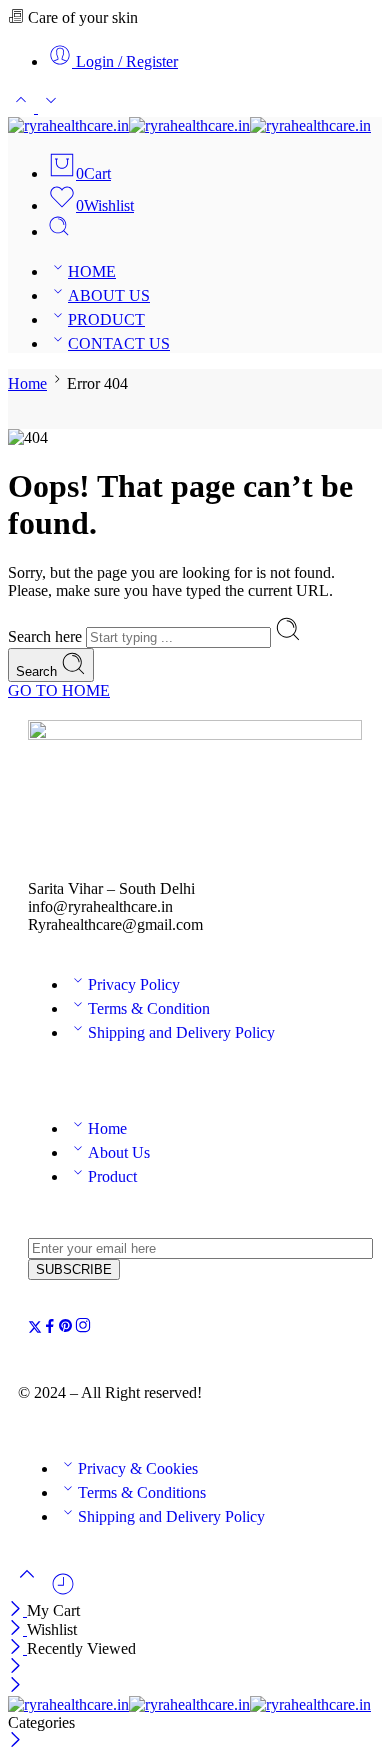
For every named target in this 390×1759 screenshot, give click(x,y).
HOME (92, 271)
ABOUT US (109, 295)
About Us (119, 1152)
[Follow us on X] (35, 1328)
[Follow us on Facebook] (50, 1328)
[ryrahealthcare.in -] (189, 125)
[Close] (17, 1610)
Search (38, 671)
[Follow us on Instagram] (83, 1328)
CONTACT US (119, 343)
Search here (47, 636)
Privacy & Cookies (138, 1468)
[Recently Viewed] (63, 1591)
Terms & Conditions (142, 1492)
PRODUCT (106, 319)
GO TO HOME (59, 690)
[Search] (59, 231)
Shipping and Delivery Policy (181, 1032)
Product (112, 1176)
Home (27, 383)
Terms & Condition (149, 1008)
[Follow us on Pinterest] (66, 1328)
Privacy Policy (134, 984)
